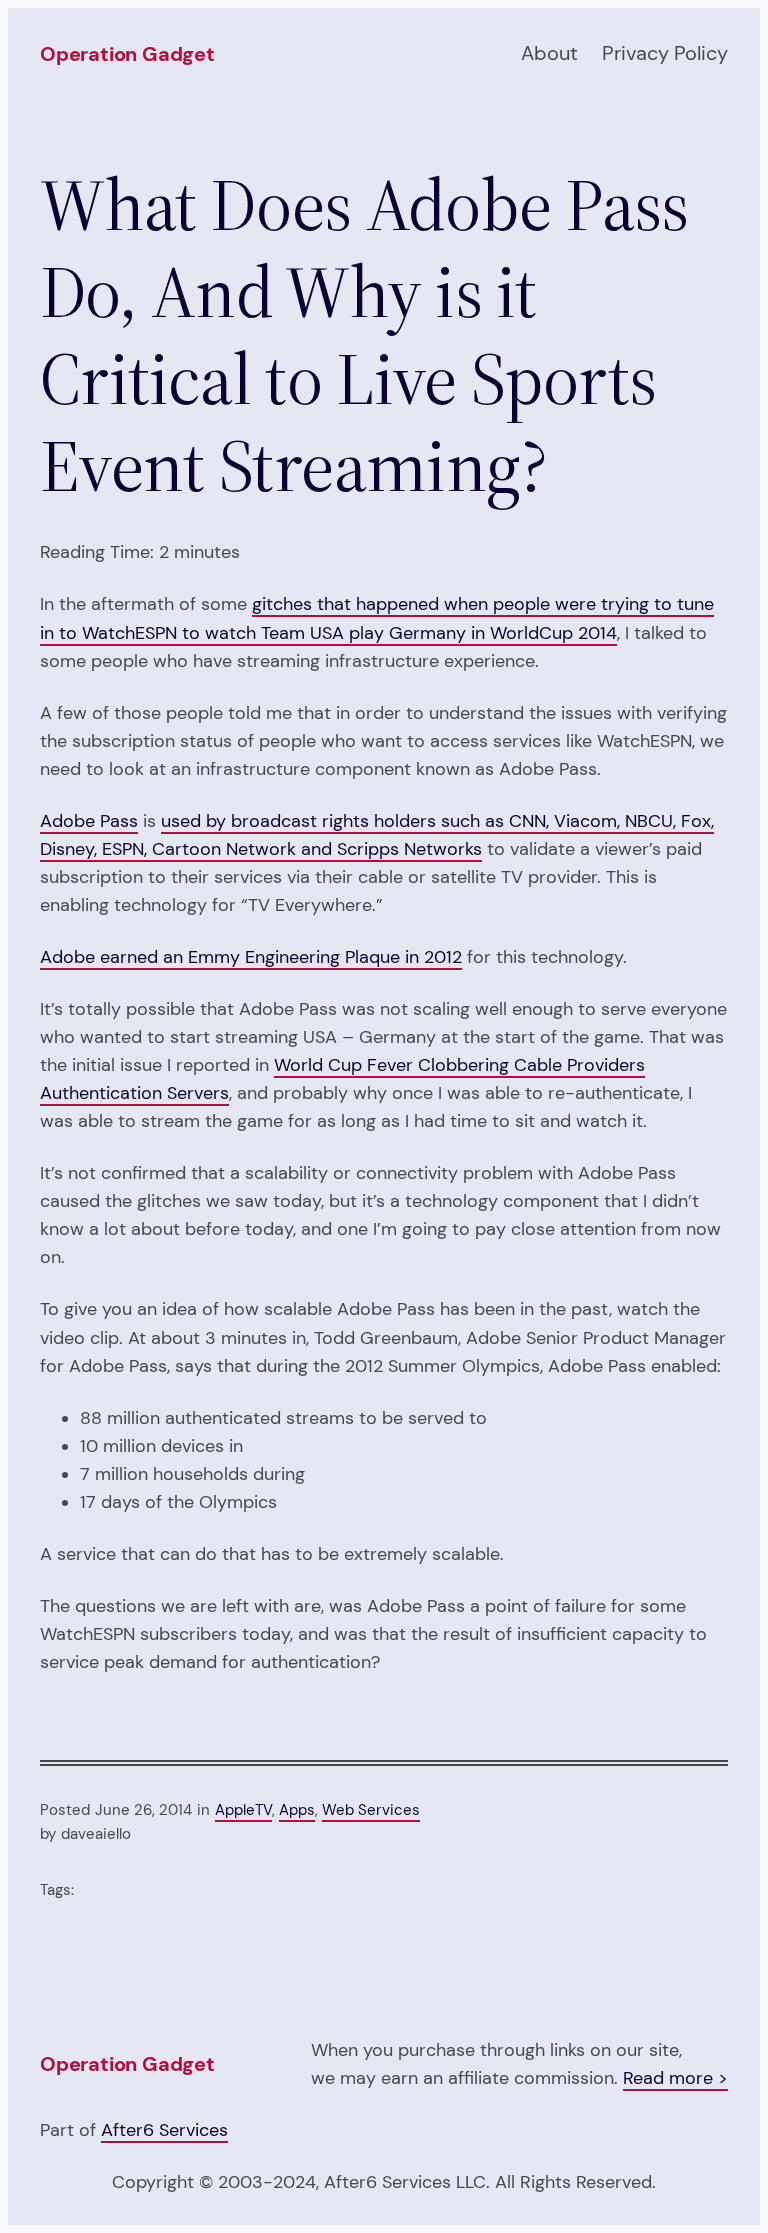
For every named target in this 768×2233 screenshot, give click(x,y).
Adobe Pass (89, 821)
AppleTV (243, 1810)
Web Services (371, 1810)
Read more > (675, 2078)
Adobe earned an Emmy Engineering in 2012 (251, 957)
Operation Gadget (127, 54)
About (549, 53)
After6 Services (164, 2130)
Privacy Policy (665, 53)
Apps (297, 1810)
